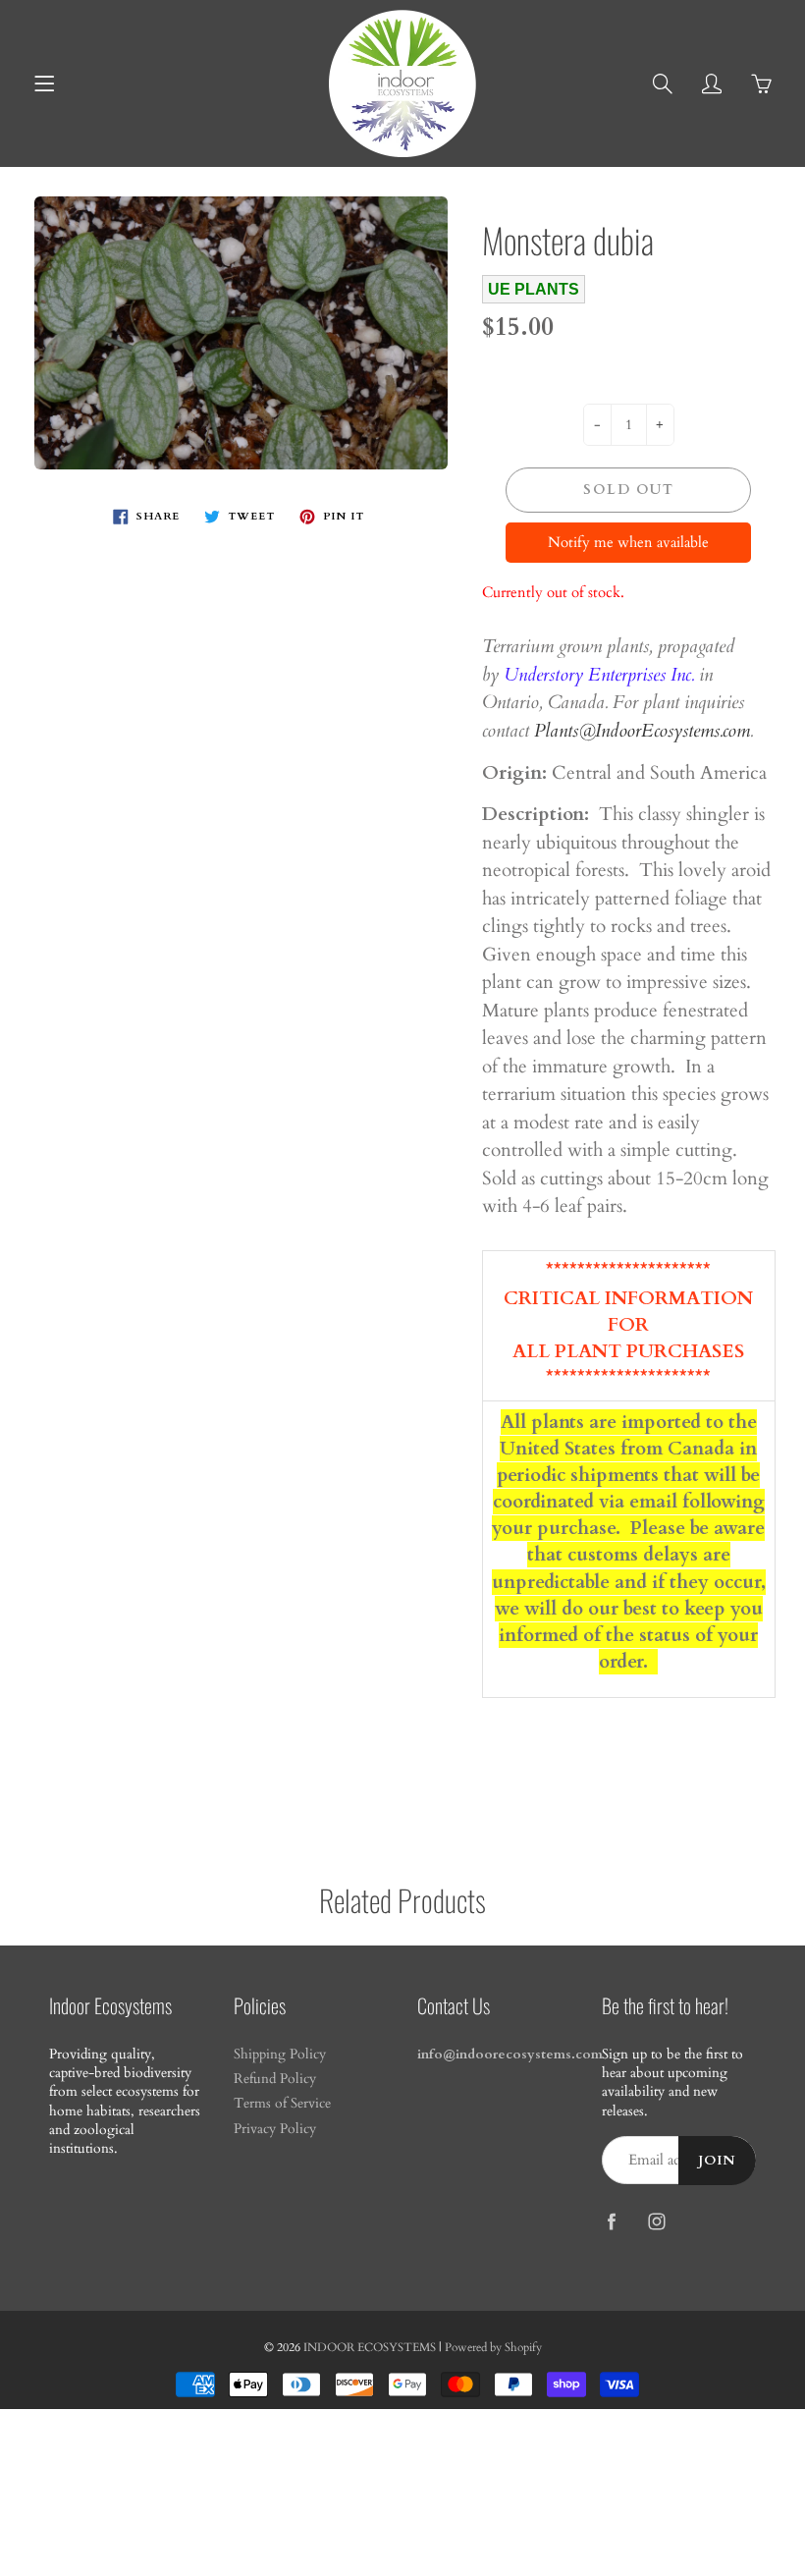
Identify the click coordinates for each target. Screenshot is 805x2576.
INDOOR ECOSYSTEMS (370, 2347)
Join (717, 2161)
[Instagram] (657, 2221)
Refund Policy (275, 2079)
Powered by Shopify (493, 2347)
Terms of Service (282, 2104)
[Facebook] (612, 2221)
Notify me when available (628, 542)
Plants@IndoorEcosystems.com (642, 731)
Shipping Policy (280, 2055)
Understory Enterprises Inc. (599, 675)
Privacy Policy (275, 2129)
